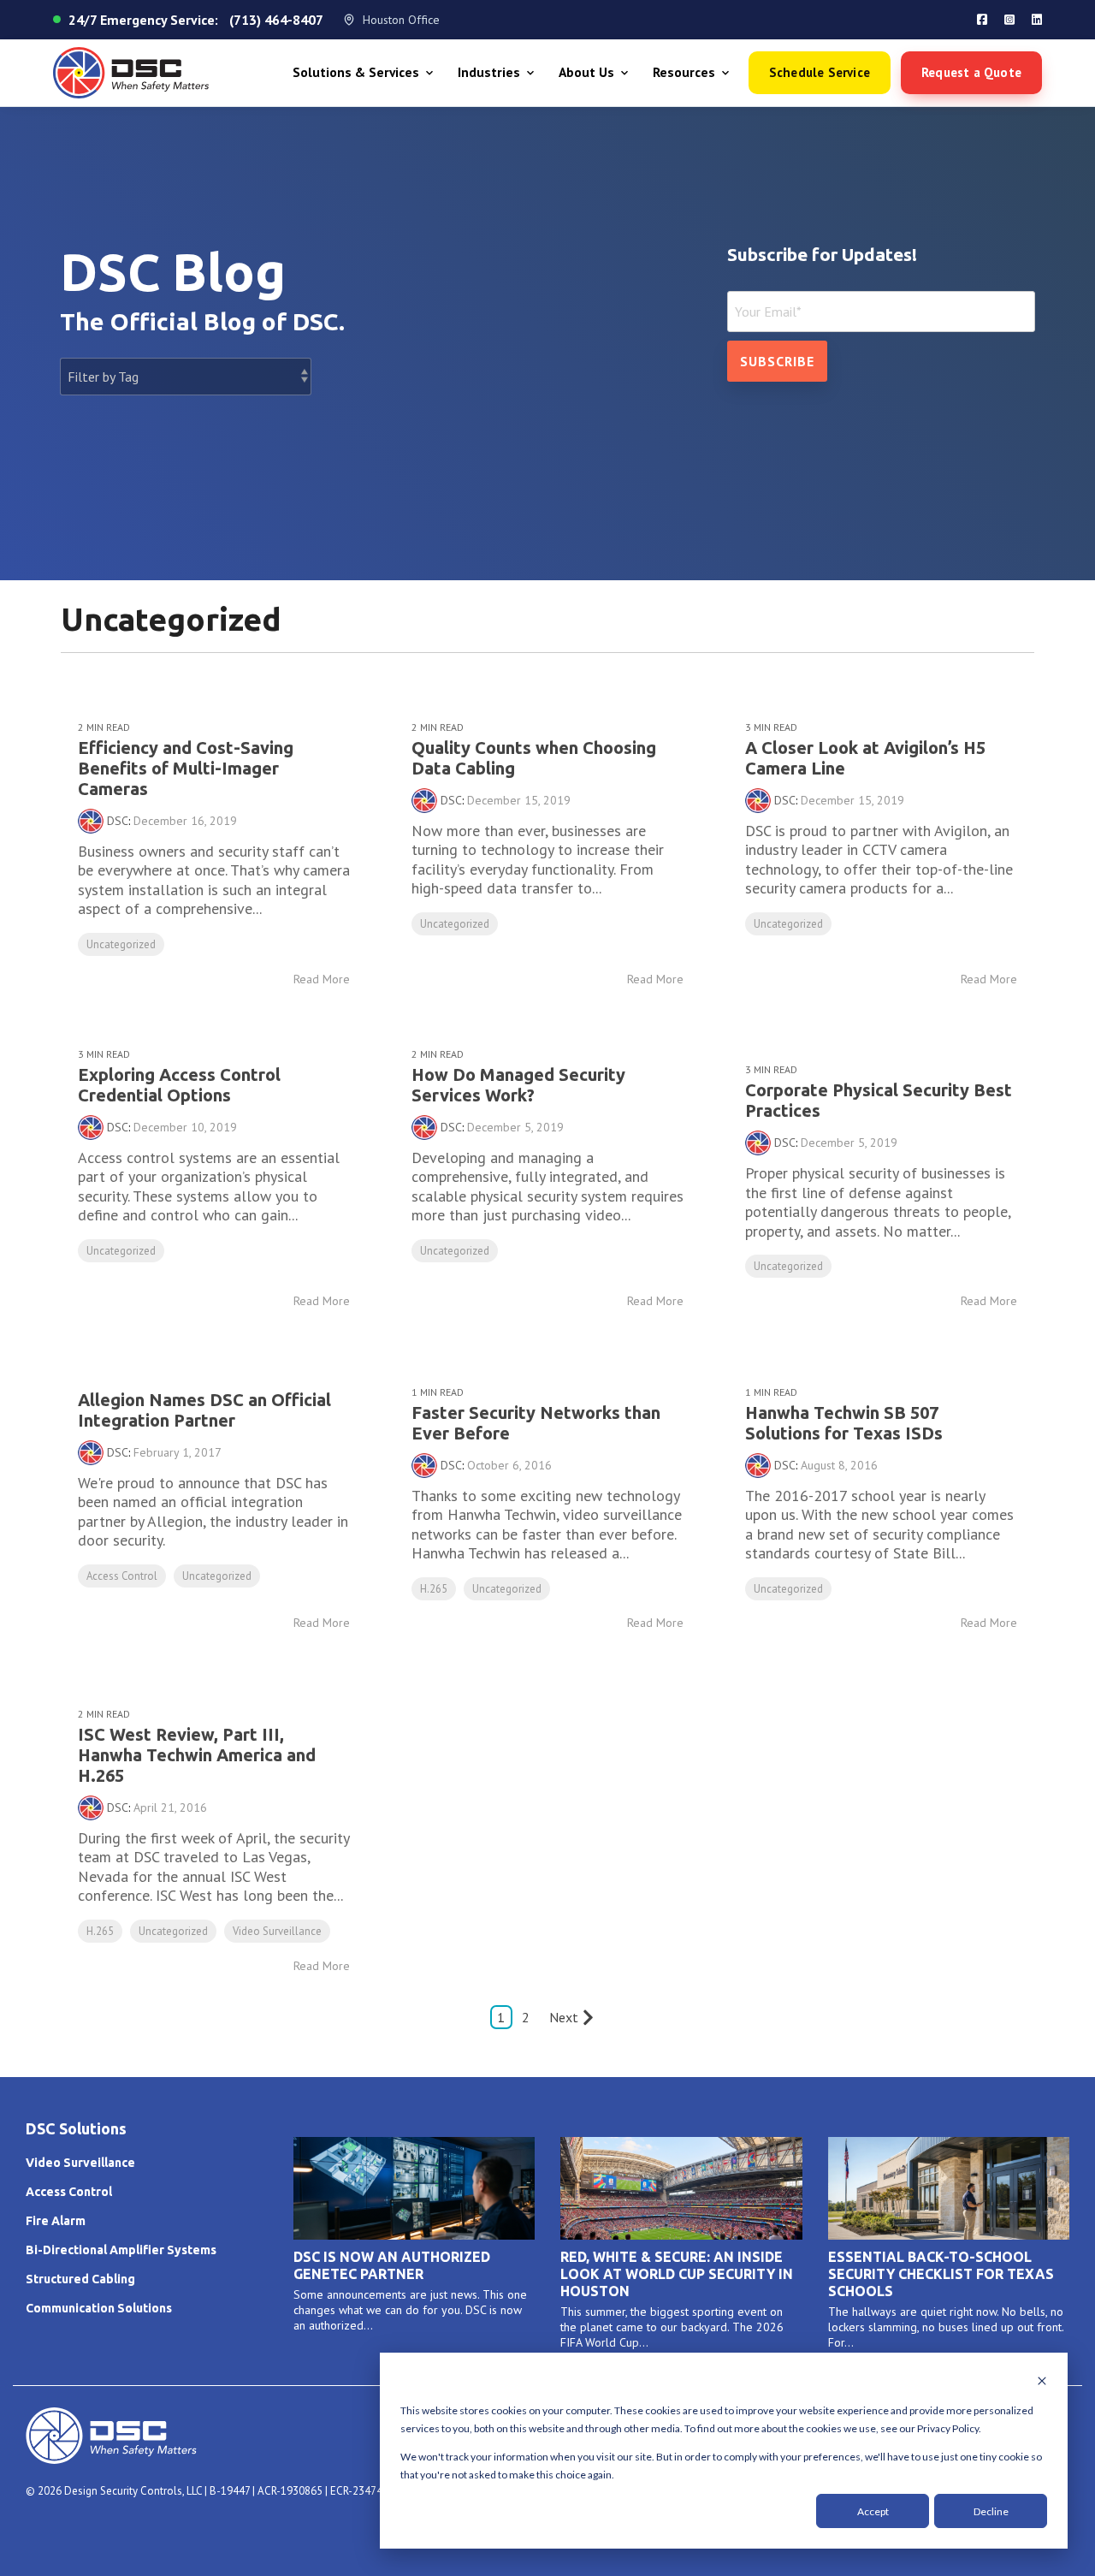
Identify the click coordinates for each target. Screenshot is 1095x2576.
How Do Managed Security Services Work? (518, 1085)
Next (564, 2017)
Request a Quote (971, 72)
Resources (684, 73)
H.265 (434, 1589)
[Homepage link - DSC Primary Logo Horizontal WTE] (111, 2455)
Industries (489, 73)
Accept (873, 2511)
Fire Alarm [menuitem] (56, 2221)
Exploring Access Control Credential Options (179, 1085)
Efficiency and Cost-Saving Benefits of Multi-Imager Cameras (186, 768)
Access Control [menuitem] (69, 2192)
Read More (322, 979)
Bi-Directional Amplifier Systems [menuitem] (121, 2250)
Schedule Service (820, 72)
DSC (118, 821)
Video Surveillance (277, 1931)
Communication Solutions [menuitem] (99, 2308)
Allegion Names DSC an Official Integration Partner (204, 1410)
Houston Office (401, 20)
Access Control (122, 1576)
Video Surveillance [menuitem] (80, 2163)
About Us (586, 73)
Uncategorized (121, 944)
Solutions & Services (356, 73)
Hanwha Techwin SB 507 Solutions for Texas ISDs (844, 1423)
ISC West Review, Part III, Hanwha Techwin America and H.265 (197, 1755)
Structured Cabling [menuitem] (80, 2279)
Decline (991, 2511)
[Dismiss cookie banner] (1042, 2382)
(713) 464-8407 (276, 20)
